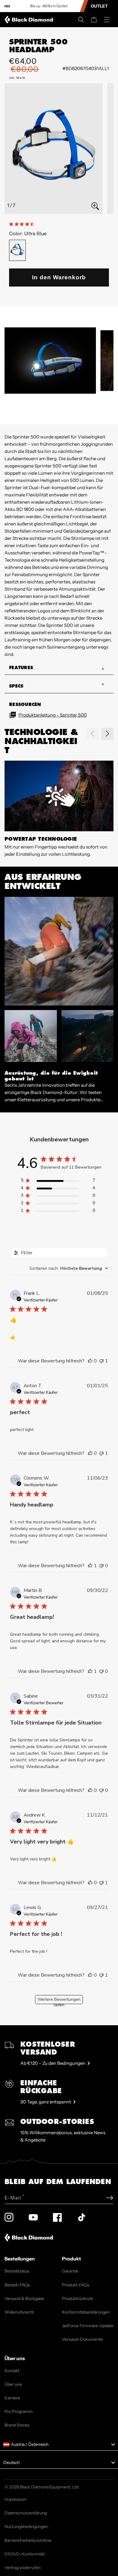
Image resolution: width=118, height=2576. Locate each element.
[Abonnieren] (110, 2198)
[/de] (30, 20)
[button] (81, 20)
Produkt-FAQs (76, 2285)
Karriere (12, 2398)
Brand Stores (17, 2425)
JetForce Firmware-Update (88, 2326)
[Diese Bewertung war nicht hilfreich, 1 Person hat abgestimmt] (101, 1361)
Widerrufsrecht (19, 2312)
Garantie (70, 2271)
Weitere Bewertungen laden (59, 2000)
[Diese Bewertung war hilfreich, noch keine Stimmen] (90, 1361)
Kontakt (12, 2371)
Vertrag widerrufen (23, 2568)
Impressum (16, 2499)
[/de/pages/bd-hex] (7, 6)
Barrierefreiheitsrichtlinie (28, 2540)
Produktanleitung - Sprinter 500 (53, 715)
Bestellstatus (17, 2271)
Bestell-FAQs (17, 2285)
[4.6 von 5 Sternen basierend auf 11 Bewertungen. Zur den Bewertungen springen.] (23, 224)
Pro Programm (19, 2411)
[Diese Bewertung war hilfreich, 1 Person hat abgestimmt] (90, 1566)
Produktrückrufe (78, 2299)
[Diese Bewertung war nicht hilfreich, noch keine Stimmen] (101, 1566)
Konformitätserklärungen (86, 2312)
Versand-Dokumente (82, 2339)
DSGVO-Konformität (25, 2554)
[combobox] (69, 1268)
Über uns (13, 2384)
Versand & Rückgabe (24, 2299)
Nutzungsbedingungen (26, 2526)
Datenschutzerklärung (26, 2513)
